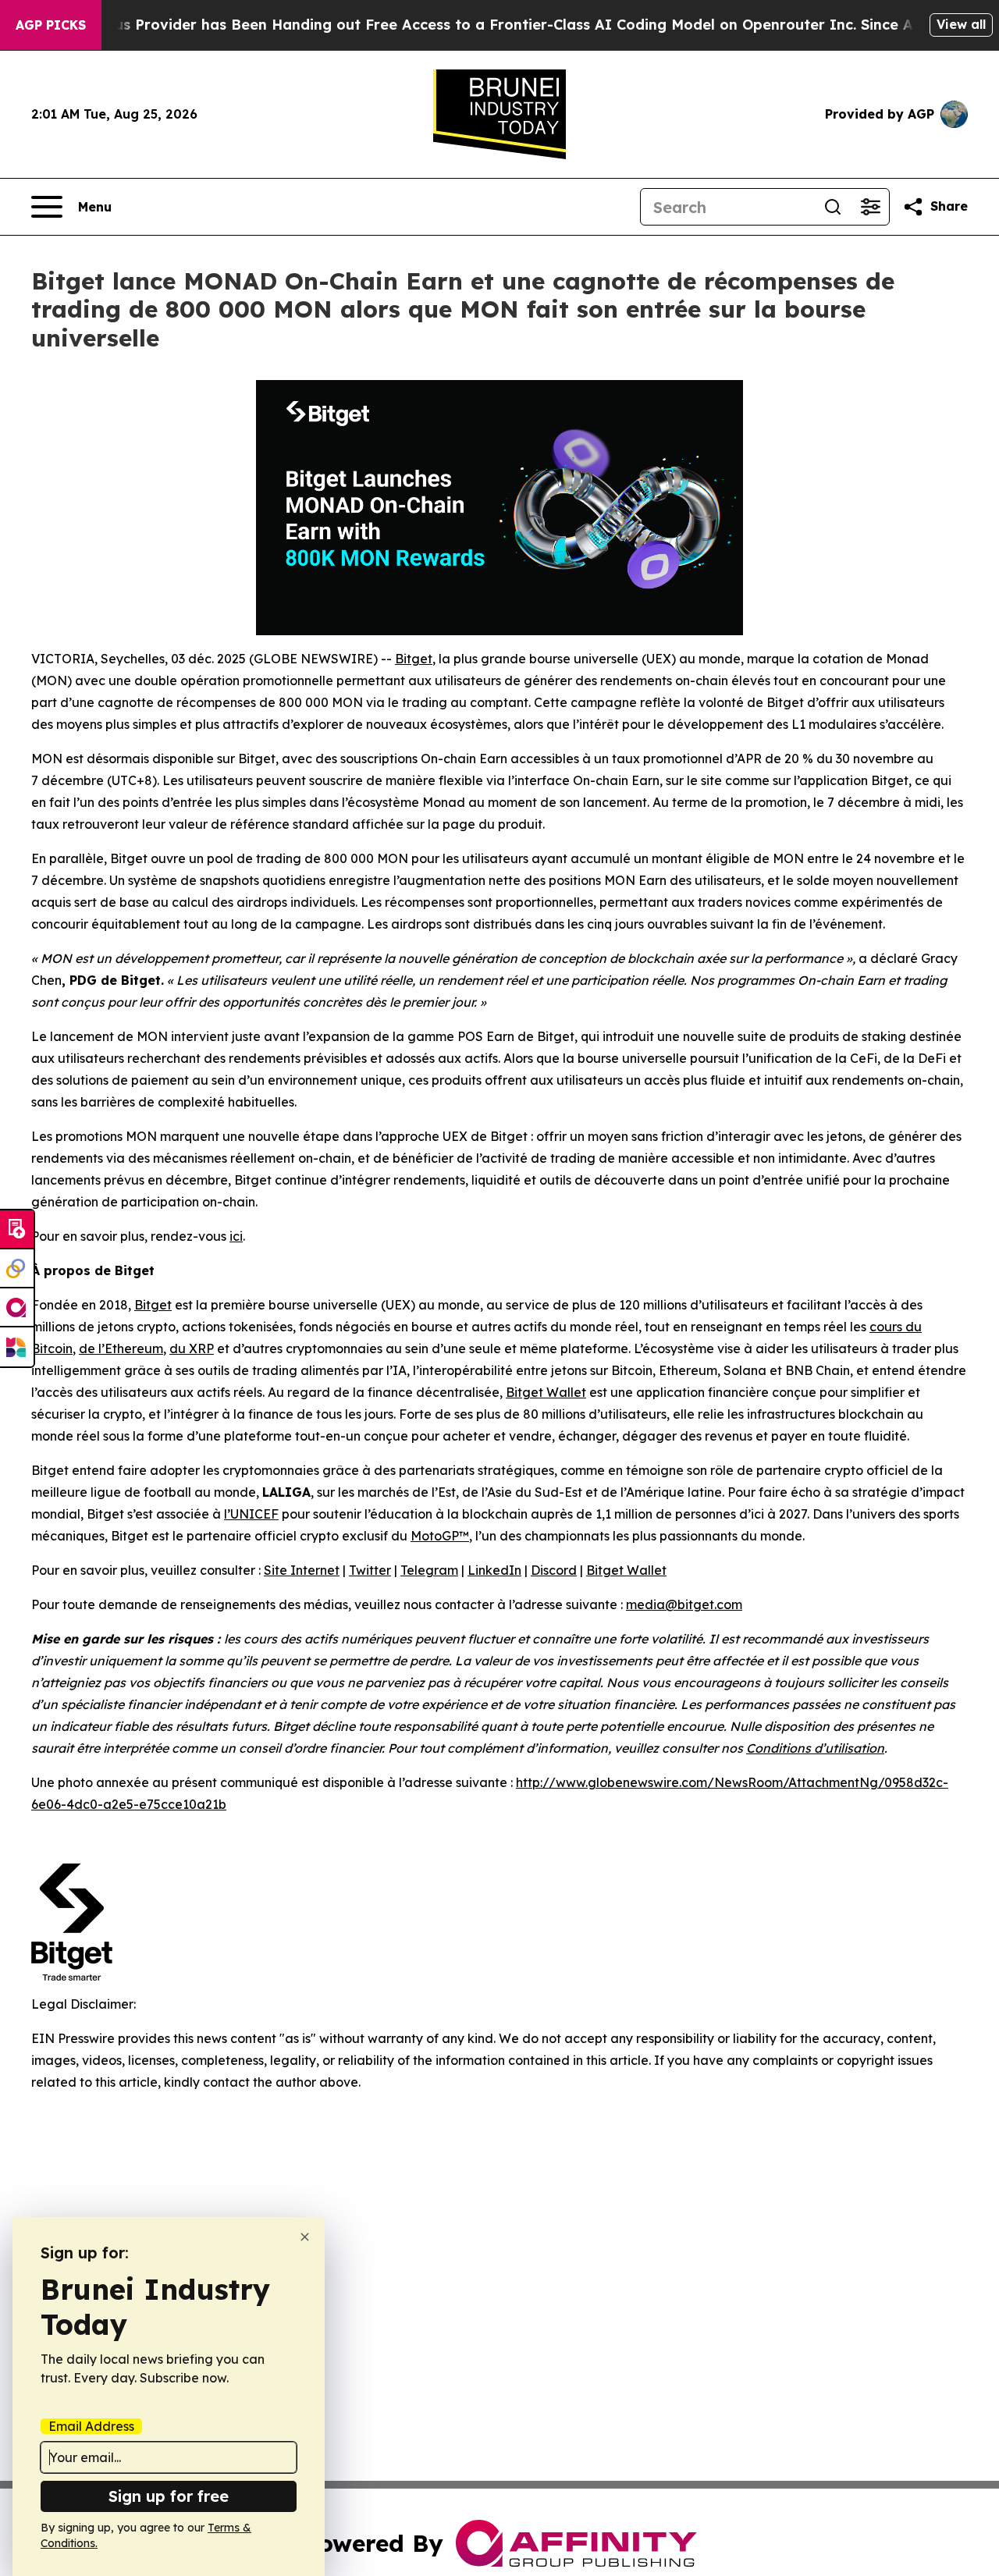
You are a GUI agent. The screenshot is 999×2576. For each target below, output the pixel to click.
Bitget (414, 659)
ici (236, 1236)
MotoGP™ (440, 1536)
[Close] (305, 2237)
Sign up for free (169, 2496)
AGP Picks (51, 25)
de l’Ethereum (121, 1348)
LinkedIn (494, 1570)
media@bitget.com (684, 1604)
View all (961, 24)
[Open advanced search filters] (870, 207)
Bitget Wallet (546, 1392)
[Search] (833, 207)
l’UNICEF (251, 1514)
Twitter (370, 1570)
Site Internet (302, 1570)
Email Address (91, 2426)
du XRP (192, 1348)
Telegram (429, 1570)
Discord (554, 1570)
